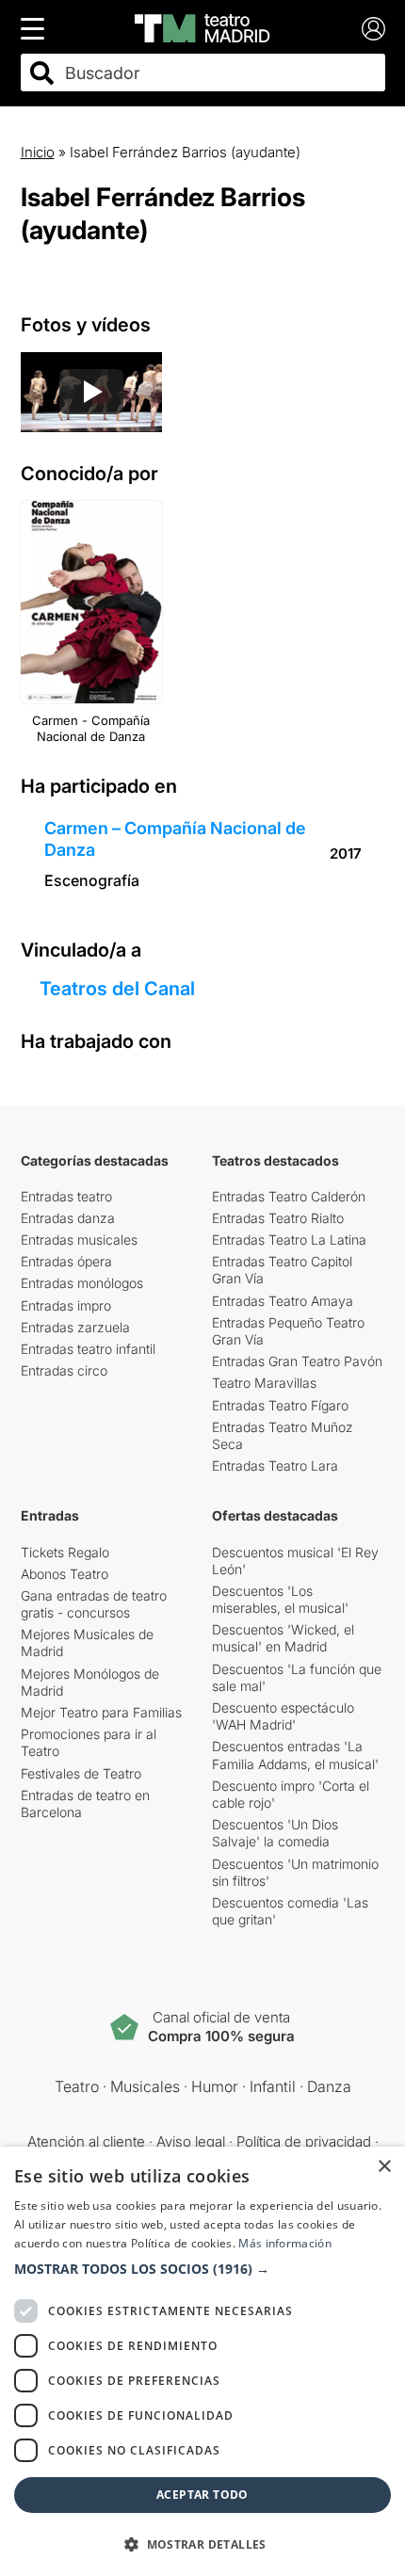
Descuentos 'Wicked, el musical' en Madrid (283, 1638)
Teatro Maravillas (264, 1383)
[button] (202, 2269)
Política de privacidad (304, 2141)
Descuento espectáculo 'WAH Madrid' (283, 1716)
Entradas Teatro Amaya (283, 1301)
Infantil (273, 2086)
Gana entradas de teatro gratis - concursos (94, 1604)
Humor (215, 2086)
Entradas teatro (66, 1196)
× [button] (384, 2167)
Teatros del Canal (117, 989)
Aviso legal (191, 2141)
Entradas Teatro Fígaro (280, 1405)
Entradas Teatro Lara (275, 1465)
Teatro (77, 2086)
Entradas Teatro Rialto (278, 1218)
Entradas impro (66, 1305)
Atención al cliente (86, 2141)
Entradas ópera (66, 1261)
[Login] (373, 29)
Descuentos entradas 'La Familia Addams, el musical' (295, 1755)
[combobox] (219, 73)
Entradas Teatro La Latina (289, 1240)
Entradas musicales (79, 1240)
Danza (329, 2086)
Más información (285, 2243)
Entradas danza (68, 1218)
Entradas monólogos (82, 1283)
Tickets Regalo (65, 1552)
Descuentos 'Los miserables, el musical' (280, 1599)
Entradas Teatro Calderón (289, 1196)
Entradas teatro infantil (88, 1349)
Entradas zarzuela (75, 1327)
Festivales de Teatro (81, 1773)
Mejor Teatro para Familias (101, 1712)
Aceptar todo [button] (202, 2495)
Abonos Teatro (65, 1574)
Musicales (145, 2086)
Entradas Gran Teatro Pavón (297, 1361)
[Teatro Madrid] (202, 28)
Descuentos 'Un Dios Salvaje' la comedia (275, 1833)
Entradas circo (64, 1370)
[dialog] (202, 2361)
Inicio (38, 152)
